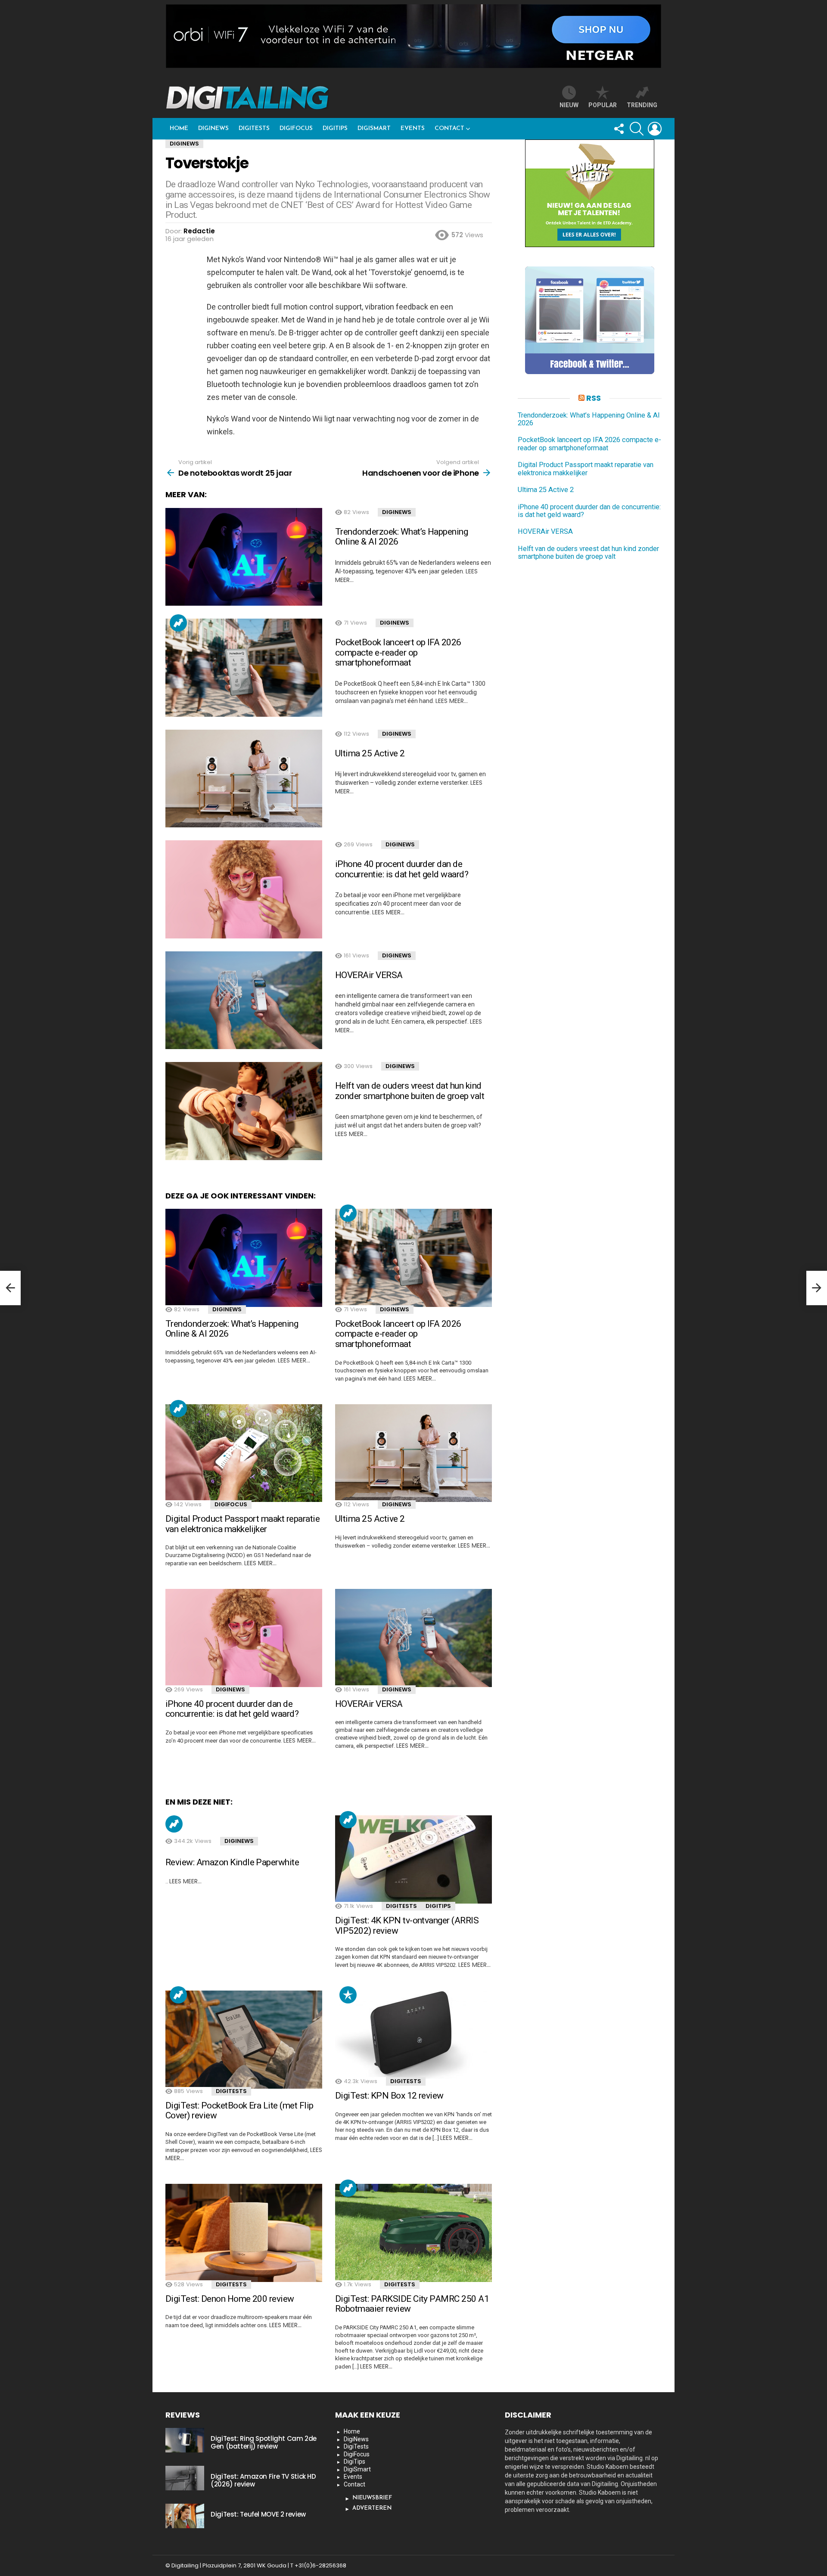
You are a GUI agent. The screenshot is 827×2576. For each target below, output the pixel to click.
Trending (178, 623)
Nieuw (569, 105)
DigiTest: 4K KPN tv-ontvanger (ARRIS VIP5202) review (407, 1926)
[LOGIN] (655, 129)
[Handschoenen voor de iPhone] (817, 1288)
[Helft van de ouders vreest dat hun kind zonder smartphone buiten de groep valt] (244, 1111)
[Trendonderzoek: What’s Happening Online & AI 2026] (244, 557)
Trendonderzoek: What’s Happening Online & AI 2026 (401, 537)
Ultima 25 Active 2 (370, 753)
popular (603, 105)
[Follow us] (619, 129)
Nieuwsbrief (372, 2498)
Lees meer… (452, 701)
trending (642, 105)
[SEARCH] (637, 129)
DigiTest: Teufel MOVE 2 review (258, 2514)
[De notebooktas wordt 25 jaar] (10, 1288)
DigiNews (213, 128)
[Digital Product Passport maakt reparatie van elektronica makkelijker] (244, 1453)
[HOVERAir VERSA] (244, 1000)
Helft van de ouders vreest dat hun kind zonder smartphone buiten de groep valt (410, 1091)
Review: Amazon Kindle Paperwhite (232, 1862)
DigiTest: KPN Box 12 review (389, 2096)
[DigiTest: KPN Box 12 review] (413, 2035)
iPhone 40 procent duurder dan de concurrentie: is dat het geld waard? (402, 869)
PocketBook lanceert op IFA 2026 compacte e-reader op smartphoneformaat (398, 652)
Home (179, 128)
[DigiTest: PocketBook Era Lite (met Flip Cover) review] (244, 2040)
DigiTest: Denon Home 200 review (230, 2299)
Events (413, 128)
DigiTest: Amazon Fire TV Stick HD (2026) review (263, 2480)
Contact (449, 128)
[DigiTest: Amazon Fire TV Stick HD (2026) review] (185, 2478)
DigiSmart (374, 128)
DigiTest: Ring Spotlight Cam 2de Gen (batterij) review (264, 2442)
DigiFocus (296, 128)
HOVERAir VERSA (369, 975)
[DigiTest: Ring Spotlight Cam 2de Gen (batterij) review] (185, 2440)
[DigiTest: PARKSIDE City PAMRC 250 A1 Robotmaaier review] (413, 2233)
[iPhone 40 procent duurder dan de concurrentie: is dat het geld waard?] (244, 889)
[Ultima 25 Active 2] (244, 779)
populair (348, 1995)
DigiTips (335, 128)
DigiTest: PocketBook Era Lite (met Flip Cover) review (239, 2111)
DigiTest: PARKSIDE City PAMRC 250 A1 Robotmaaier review (412, 2304)
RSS (594, 398)
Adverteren (372, 2508)
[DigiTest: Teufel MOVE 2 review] (185, 2516)
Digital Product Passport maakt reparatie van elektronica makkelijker (243, 1524)
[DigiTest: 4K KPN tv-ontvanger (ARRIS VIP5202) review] (413, 1859)
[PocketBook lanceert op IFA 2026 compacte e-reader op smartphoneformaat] (244, 668)
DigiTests (254, 128)
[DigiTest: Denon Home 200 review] (244, 2233)
